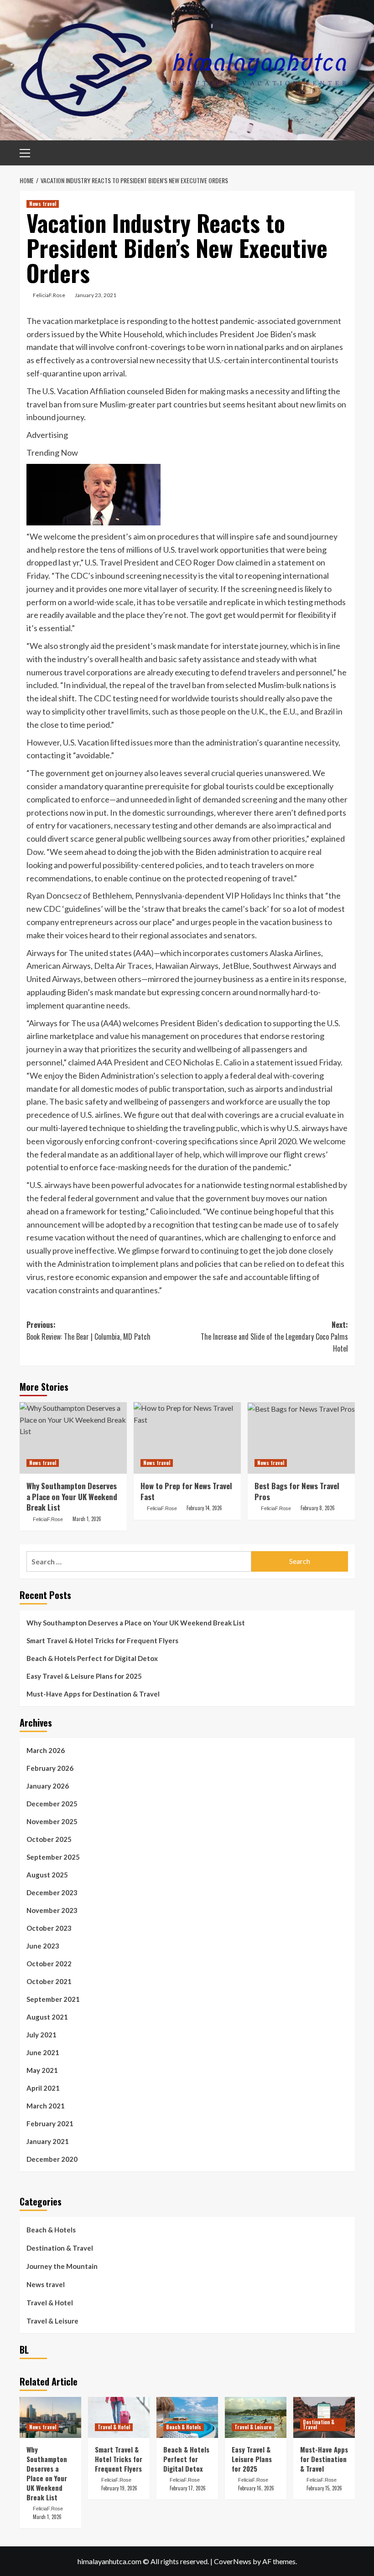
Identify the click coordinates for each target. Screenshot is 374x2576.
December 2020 (52, 2159)
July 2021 (42, 2035)
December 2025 (52, 1804)
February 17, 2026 (188, 2488)
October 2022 (49, 1964)
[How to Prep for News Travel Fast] (187, 1438)
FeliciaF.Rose (49, 295)
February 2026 (50, 1768)
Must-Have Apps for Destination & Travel (93, 1694)
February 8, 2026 (318, 1508)
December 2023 (52, 1892)
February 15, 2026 (324, 2488)
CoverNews (233, 2561)
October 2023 (49, 1928)
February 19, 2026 (119, 2488)
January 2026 (48, 1786)
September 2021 (53, 1999)
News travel (43, 204)
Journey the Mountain (62, 2266)
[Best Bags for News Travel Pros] (301, 1438)
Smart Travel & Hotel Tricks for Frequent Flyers (102, 1640)
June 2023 (43, 1946)
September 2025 (53, 1857)
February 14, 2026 (204, 1508)
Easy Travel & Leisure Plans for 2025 (84, 1676)
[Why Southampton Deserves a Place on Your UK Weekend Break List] (73, 1438)
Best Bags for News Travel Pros (297, 1491)
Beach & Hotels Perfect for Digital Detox (92, 1658)
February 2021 (50, 2124)
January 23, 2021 (96, 295)
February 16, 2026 (256, 2488)
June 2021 (43, 2052)
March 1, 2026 (87, 1519)
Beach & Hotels (51, 2230)
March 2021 (46, 2106)
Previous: (88, 1331)
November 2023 (52, 1910)
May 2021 (42, 2070)
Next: (274, 1336)
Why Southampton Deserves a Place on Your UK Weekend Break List (72, 1497)
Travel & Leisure (52, 2321)
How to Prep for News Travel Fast (186, 1491)
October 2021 (49, 1981)
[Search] (345, 152)
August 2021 (47, 2017)
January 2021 (48, 2141)
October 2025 (49, 1839)
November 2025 (52, 1821)
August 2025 (47, 1875)
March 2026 (46, 1750)
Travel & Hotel (50, 2303)
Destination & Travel (60, 2248)
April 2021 (43, 2088)
